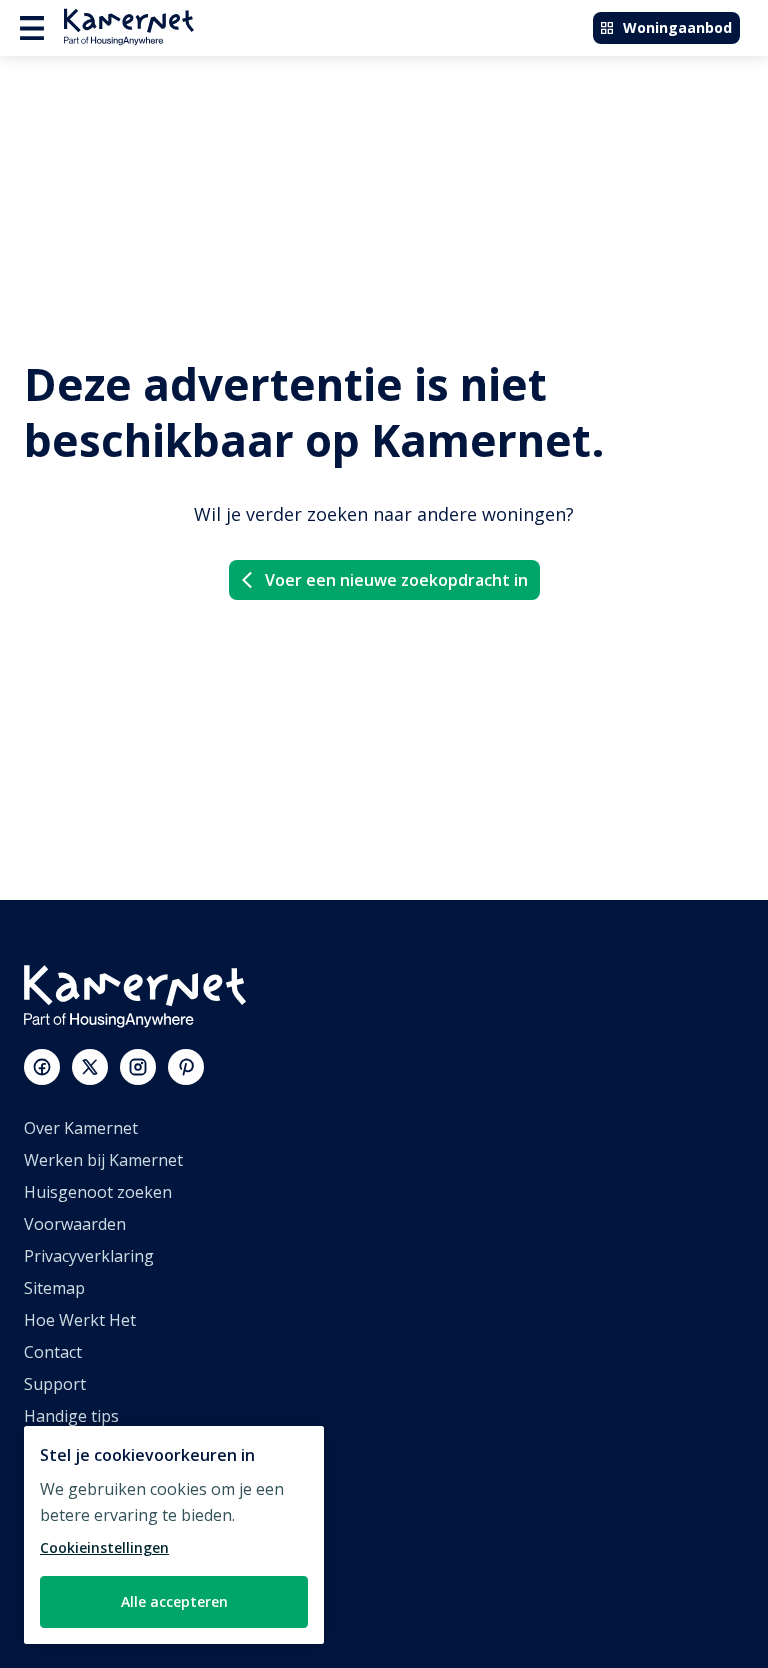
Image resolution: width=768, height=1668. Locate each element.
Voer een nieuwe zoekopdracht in (396, 580)
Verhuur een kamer (97, 1576)
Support (55, 1384)
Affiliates (56, 1480)
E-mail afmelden (84, 1448)
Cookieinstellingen (104, 1547)
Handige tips (71, 1416)
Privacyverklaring (89, 1256)
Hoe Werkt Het (80, 1320)
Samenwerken (77, 1512)
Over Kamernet (81, 1128)
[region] (174, 1535)
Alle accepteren (174, 1601)
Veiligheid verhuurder (105, 1608)
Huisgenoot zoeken (98, 1192)
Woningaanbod (677, 27)
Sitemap (54, 1288)
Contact (53, 1352)
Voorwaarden (75, 1224)
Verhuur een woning (101, 1544)
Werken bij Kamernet (103, 1160)
